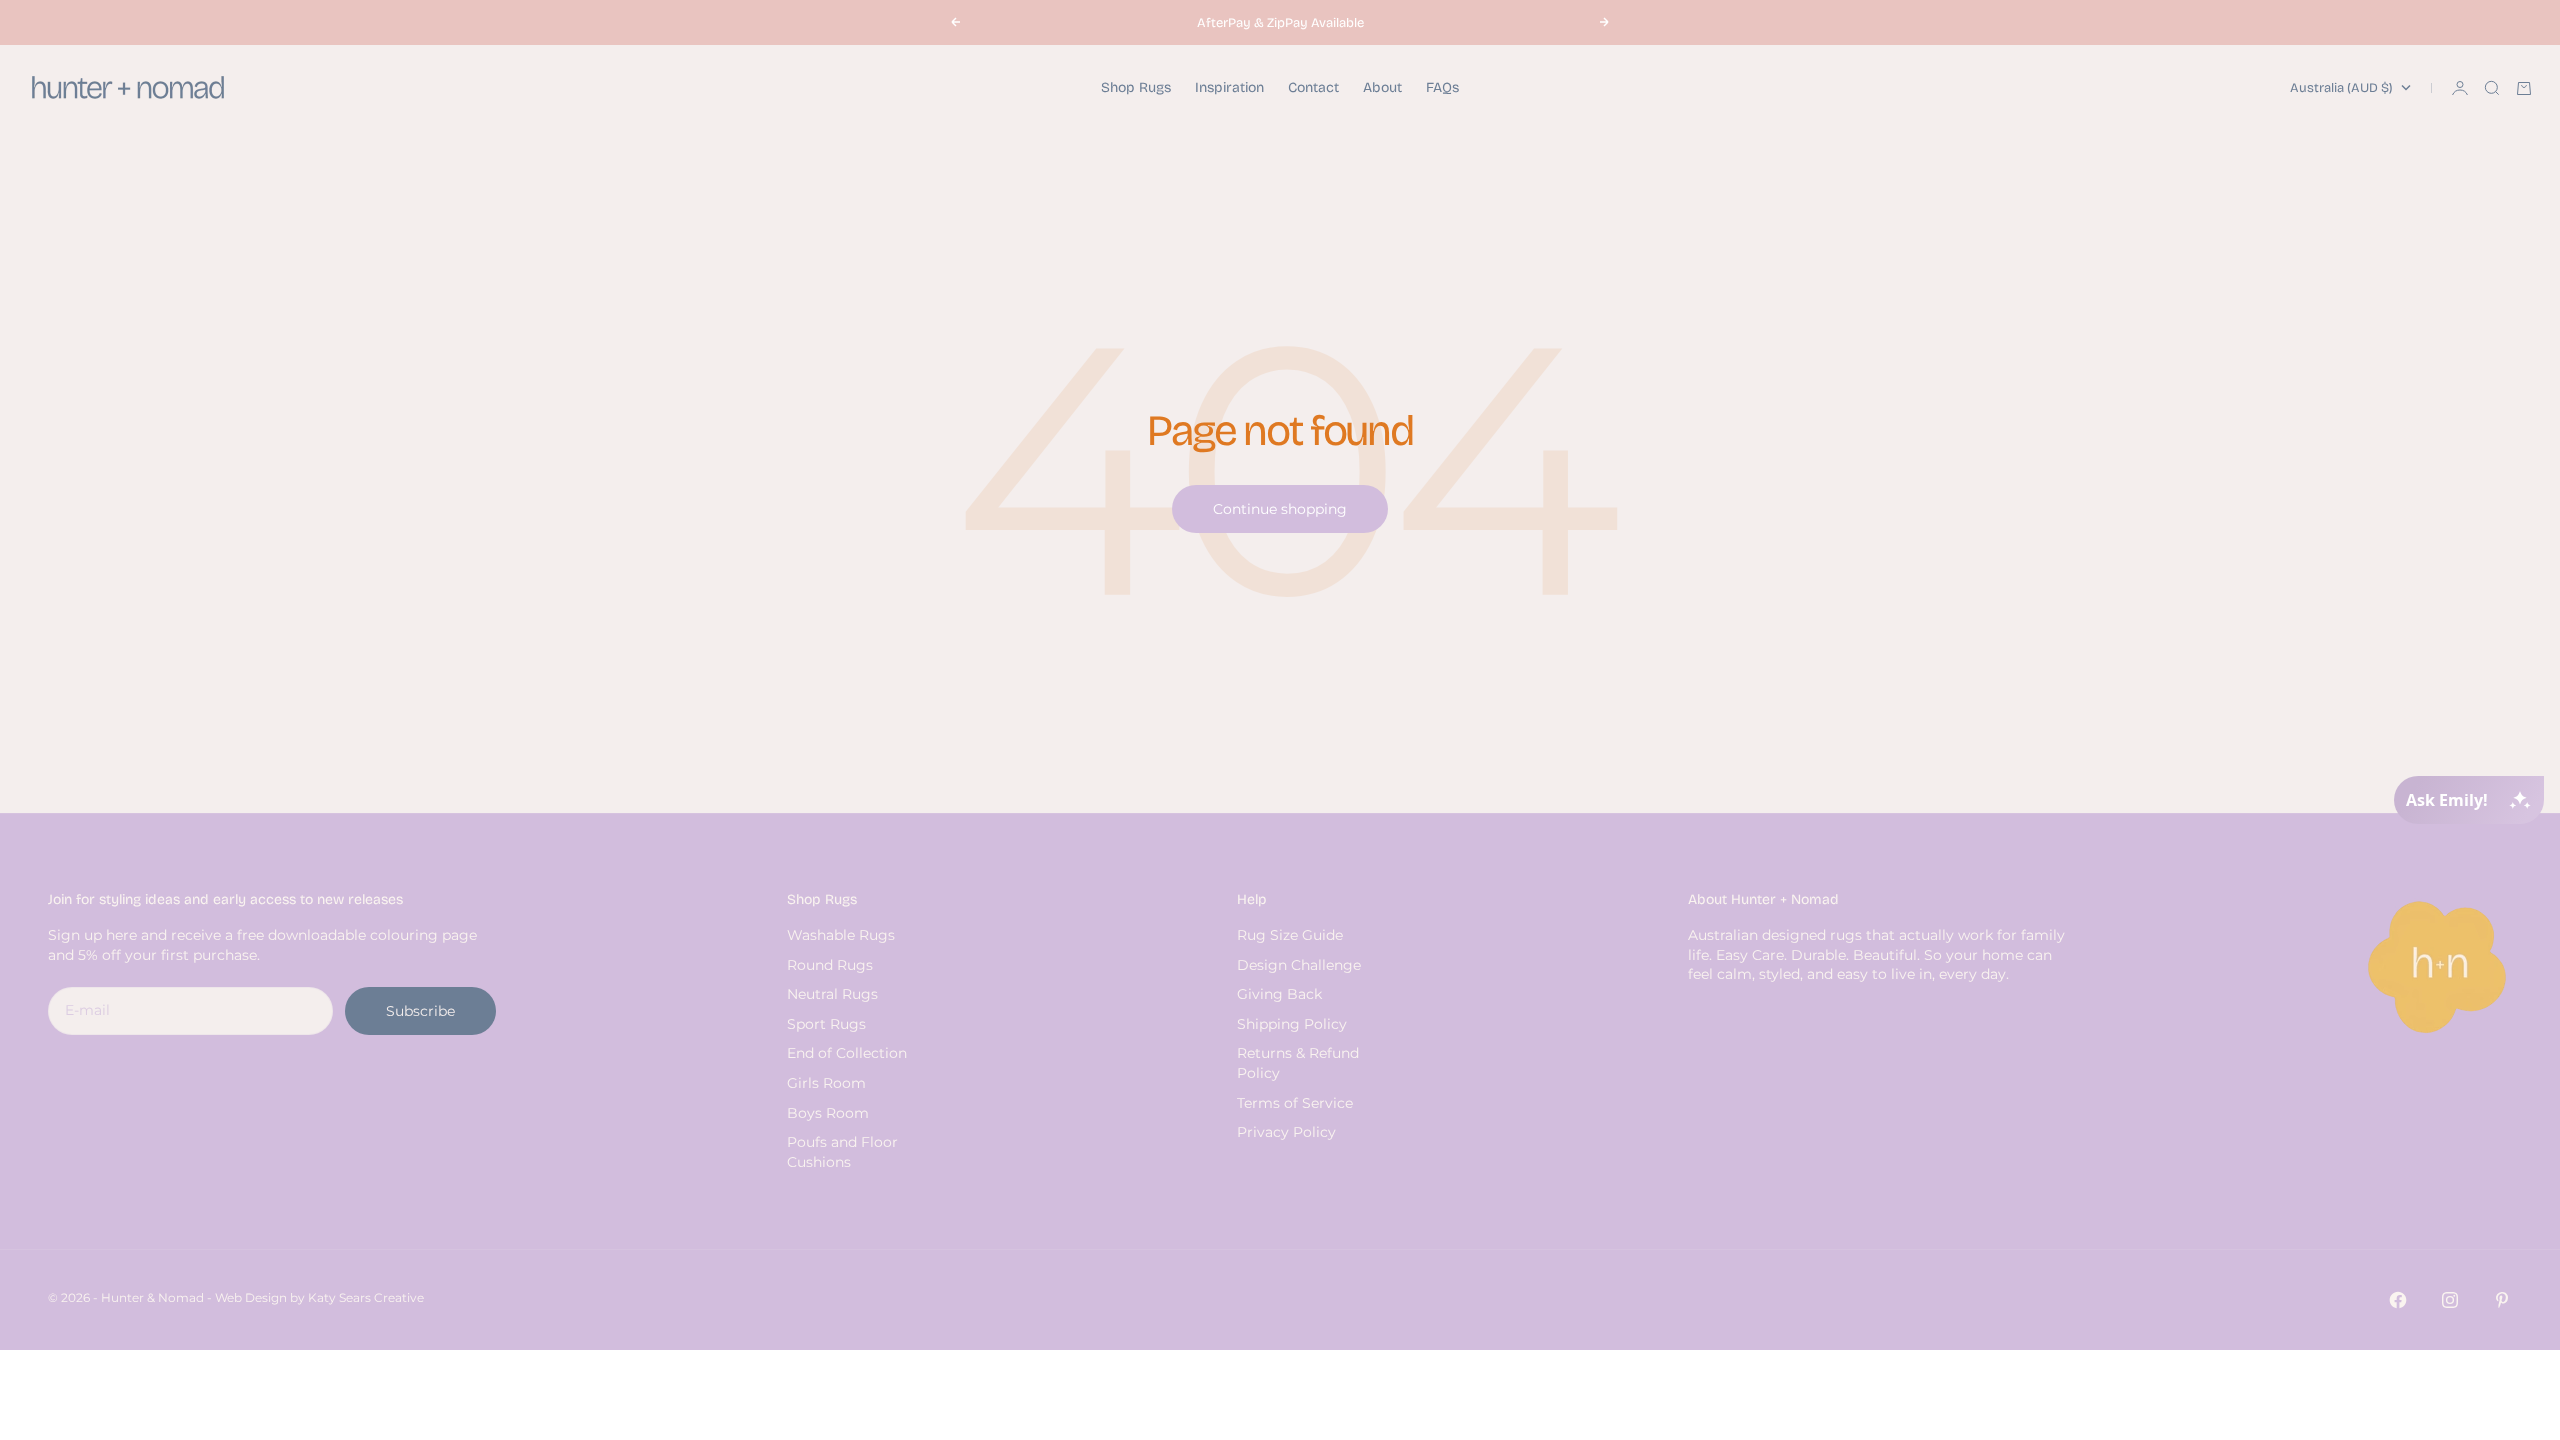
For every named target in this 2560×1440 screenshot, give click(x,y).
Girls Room (826, 1083)
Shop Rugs (1136, 87)
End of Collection (847, 1053)
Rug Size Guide (1290, 935)
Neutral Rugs (832, 994)
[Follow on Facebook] (2398, 1300)
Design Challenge (1299, 965)
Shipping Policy (1292, 1024)
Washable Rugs (841, 935)
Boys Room (828, 1113)
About (1382, 87)
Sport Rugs (826, 1024)
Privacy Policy (1286, 1132)
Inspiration (1229, 87)
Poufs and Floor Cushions (842, 1152)
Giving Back (1279, 994)
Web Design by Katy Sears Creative (319, 1297)
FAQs (1442, 87)
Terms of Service (1295, 1103)
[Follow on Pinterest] (2502, 1300)
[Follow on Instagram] (2450, 1300)
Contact (1313, 87)
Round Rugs (830, 965)
